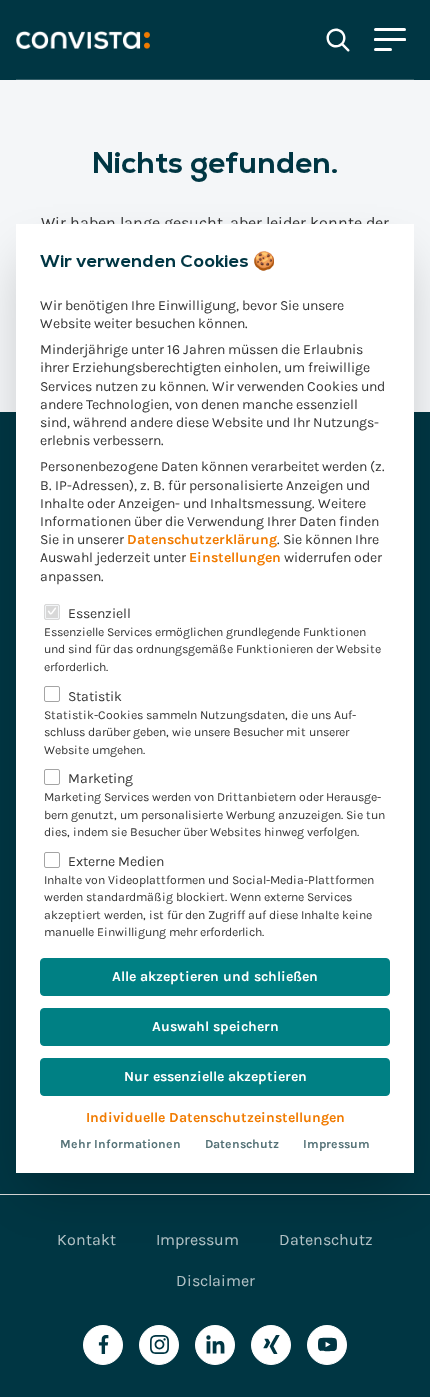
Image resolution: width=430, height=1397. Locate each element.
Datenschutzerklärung (202, 539)
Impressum (336, 1144)
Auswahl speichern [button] (215, 1026)
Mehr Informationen (120, 1144)
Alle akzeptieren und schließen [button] (215, 976)
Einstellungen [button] (235, 557)
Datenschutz (242, 1144)
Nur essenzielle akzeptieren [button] (215, 1076)
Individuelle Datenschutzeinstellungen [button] (215, 1117)
